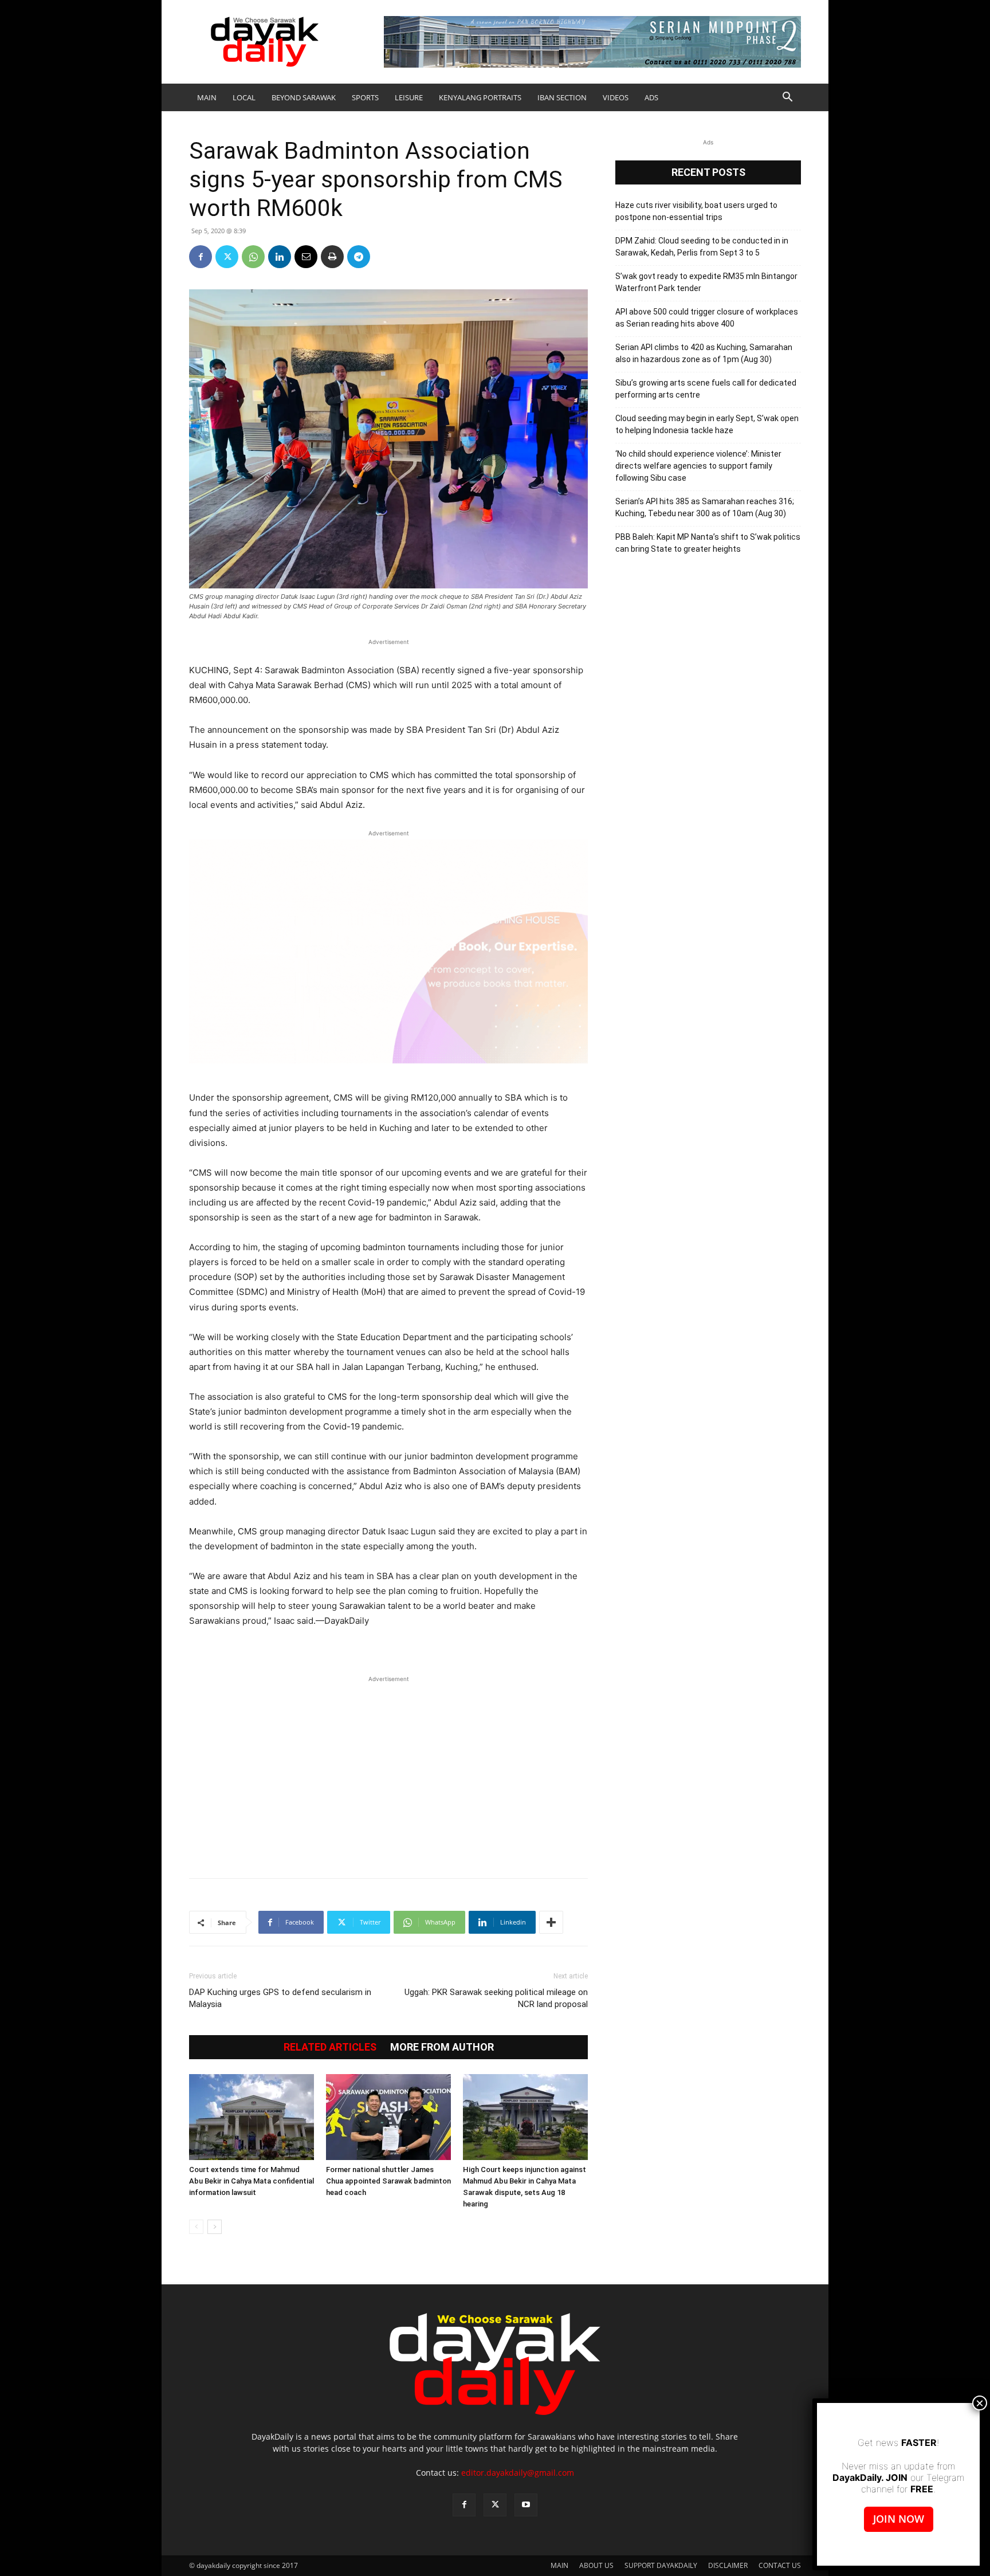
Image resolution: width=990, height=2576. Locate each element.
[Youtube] (526, 2505)
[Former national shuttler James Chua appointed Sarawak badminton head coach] (388, 2117)
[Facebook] (201, 257)
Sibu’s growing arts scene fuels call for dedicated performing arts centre (706, 389)
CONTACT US (780, 2565)
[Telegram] (359, 257)
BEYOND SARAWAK (304, 97)
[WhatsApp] (253, 257)
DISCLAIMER (728, 2565)
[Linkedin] (280, 257)
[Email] (306, 257)
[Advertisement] (388, 1771)
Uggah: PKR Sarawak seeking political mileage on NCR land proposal (496, 1998)
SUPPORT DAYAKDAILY (661, 2565)
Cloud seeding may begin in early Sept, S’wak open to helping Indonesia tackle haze (707, 424)
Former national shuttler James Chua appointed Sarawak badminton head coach (388, 2181)
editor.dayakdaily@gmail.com (518, 2473)
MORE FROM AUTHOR (442, 2047)
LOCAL (244, 97)
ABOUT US (596, 2565)
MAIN (207, 97)
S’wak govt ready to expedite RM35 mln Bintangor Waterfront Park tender (706, 282)
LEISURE (409, 97)
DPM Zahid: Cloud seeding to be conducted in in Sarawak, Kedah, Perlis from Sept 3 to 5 (702, 247)
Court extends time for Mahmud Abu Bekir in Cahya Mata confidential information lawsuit (252, 2181)
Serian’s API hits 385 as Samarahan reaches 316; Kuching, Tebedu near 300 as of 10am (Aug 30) (705, 507)
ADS (651, 97)
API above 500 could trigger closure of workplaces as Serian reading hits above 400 (707, 318)
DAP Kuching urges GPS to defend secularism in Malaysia (280, 1998)
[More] (551, 1922)
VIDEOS (616, 97)
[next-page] (215, 2227)
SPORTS (365, 97)
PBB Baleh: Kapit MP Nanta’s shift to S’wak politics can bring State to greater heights (708, 543)
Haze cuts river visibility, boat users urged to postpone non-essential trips (696, 211)
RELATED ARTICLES (330, 2047)
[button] (787, 98)
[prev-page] (196, 2227)
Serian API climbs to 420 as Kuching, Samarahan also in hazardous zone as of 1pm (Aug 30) (704, 353)
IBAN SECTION (562, 97)
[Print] (332, 257)
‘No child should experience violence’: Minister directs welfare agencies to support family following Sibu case (698, 466)
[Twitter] (227, 257)
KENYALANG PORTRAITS (480, 97)
